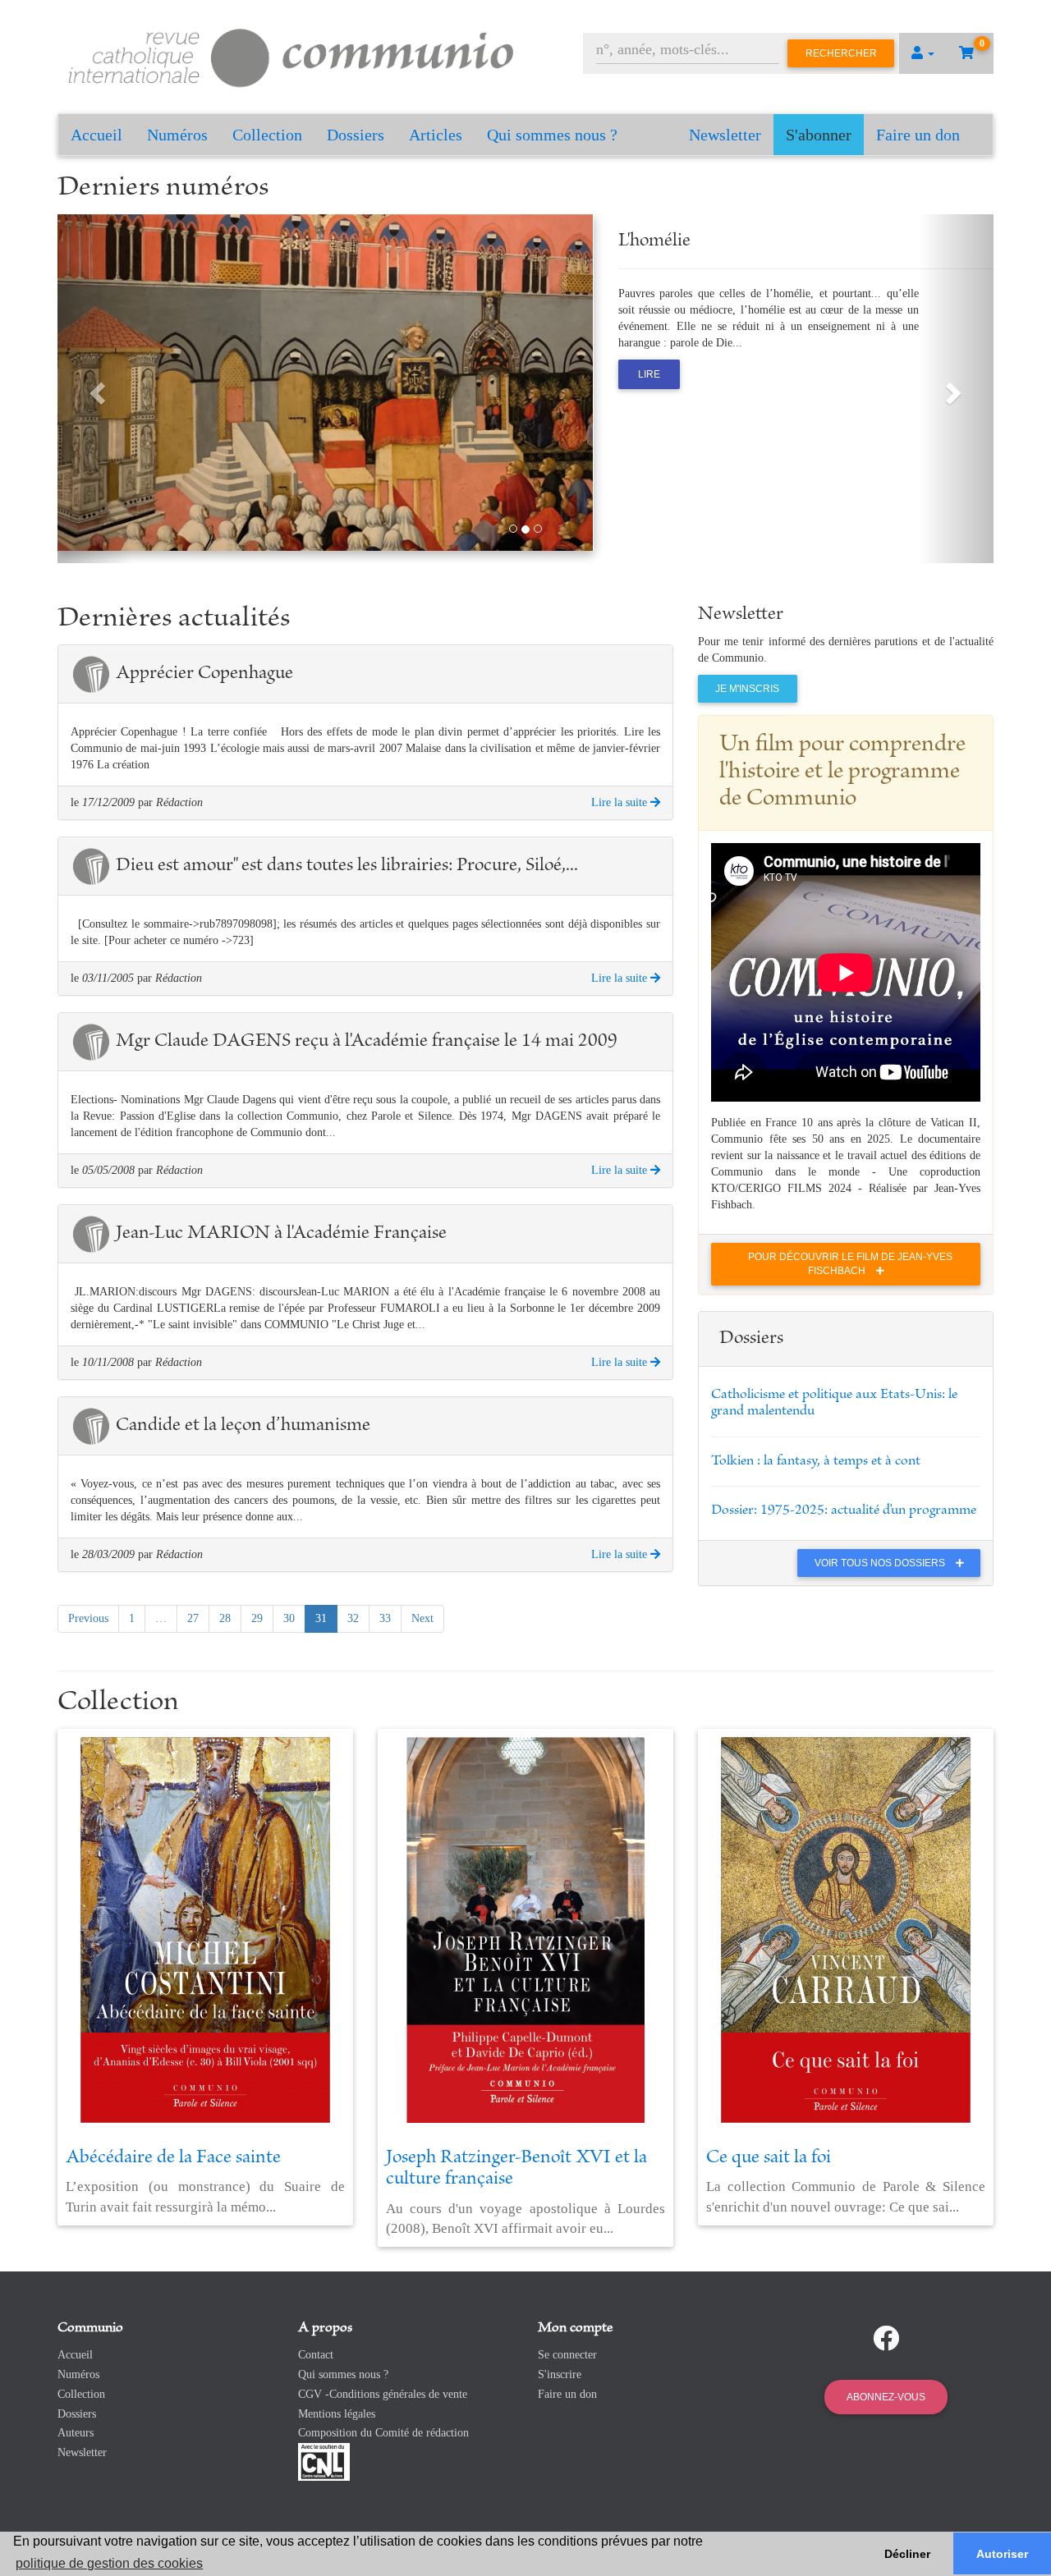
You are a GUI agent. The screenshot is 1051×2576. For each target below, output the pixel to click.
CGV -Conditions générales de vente (383, 2394)
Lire (649, 374)
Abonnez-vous (886, 2397)
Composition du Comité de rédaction (383, 2433)
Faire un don (918, 135)
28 (225, 1618)
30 (289, 1618)
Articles (436, 135)
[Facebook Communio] (886, 2339)
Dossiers (356, 135)
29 (257, 1618)
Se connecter (567, 2355)
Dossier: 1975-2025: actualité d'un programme (844, 1510)
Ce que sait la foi (769, 2158)
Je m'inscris (747, 689)
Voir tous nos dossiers (881, 1563)
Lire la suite (621, 802)
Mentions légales (337, 2414)
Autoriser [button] (1002, 2554)
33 (385, 1618)
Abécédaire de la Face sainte (173, 2158)
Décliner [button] (907, 2554)
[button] (923, 53)
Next (422, 1618)
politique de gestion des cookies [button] (109, 2563)
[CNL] (324, 2461)
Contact (316, 2355)
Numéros (177, 135)
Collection (267, 135)
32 (353, 1618)
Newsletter (725, 135)
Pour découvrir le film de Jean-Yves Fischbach (850, 1264)
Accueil (96, 135)
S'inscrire (560, 2374)
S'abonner (819, 135)
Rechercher (841, 53)
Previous (88, 1618)
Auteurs (76, 2433)
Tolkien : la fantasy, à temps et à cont (816, 1461)
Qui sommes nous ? (552, 135)
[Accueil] (291, 55)
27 (193, 1618)
